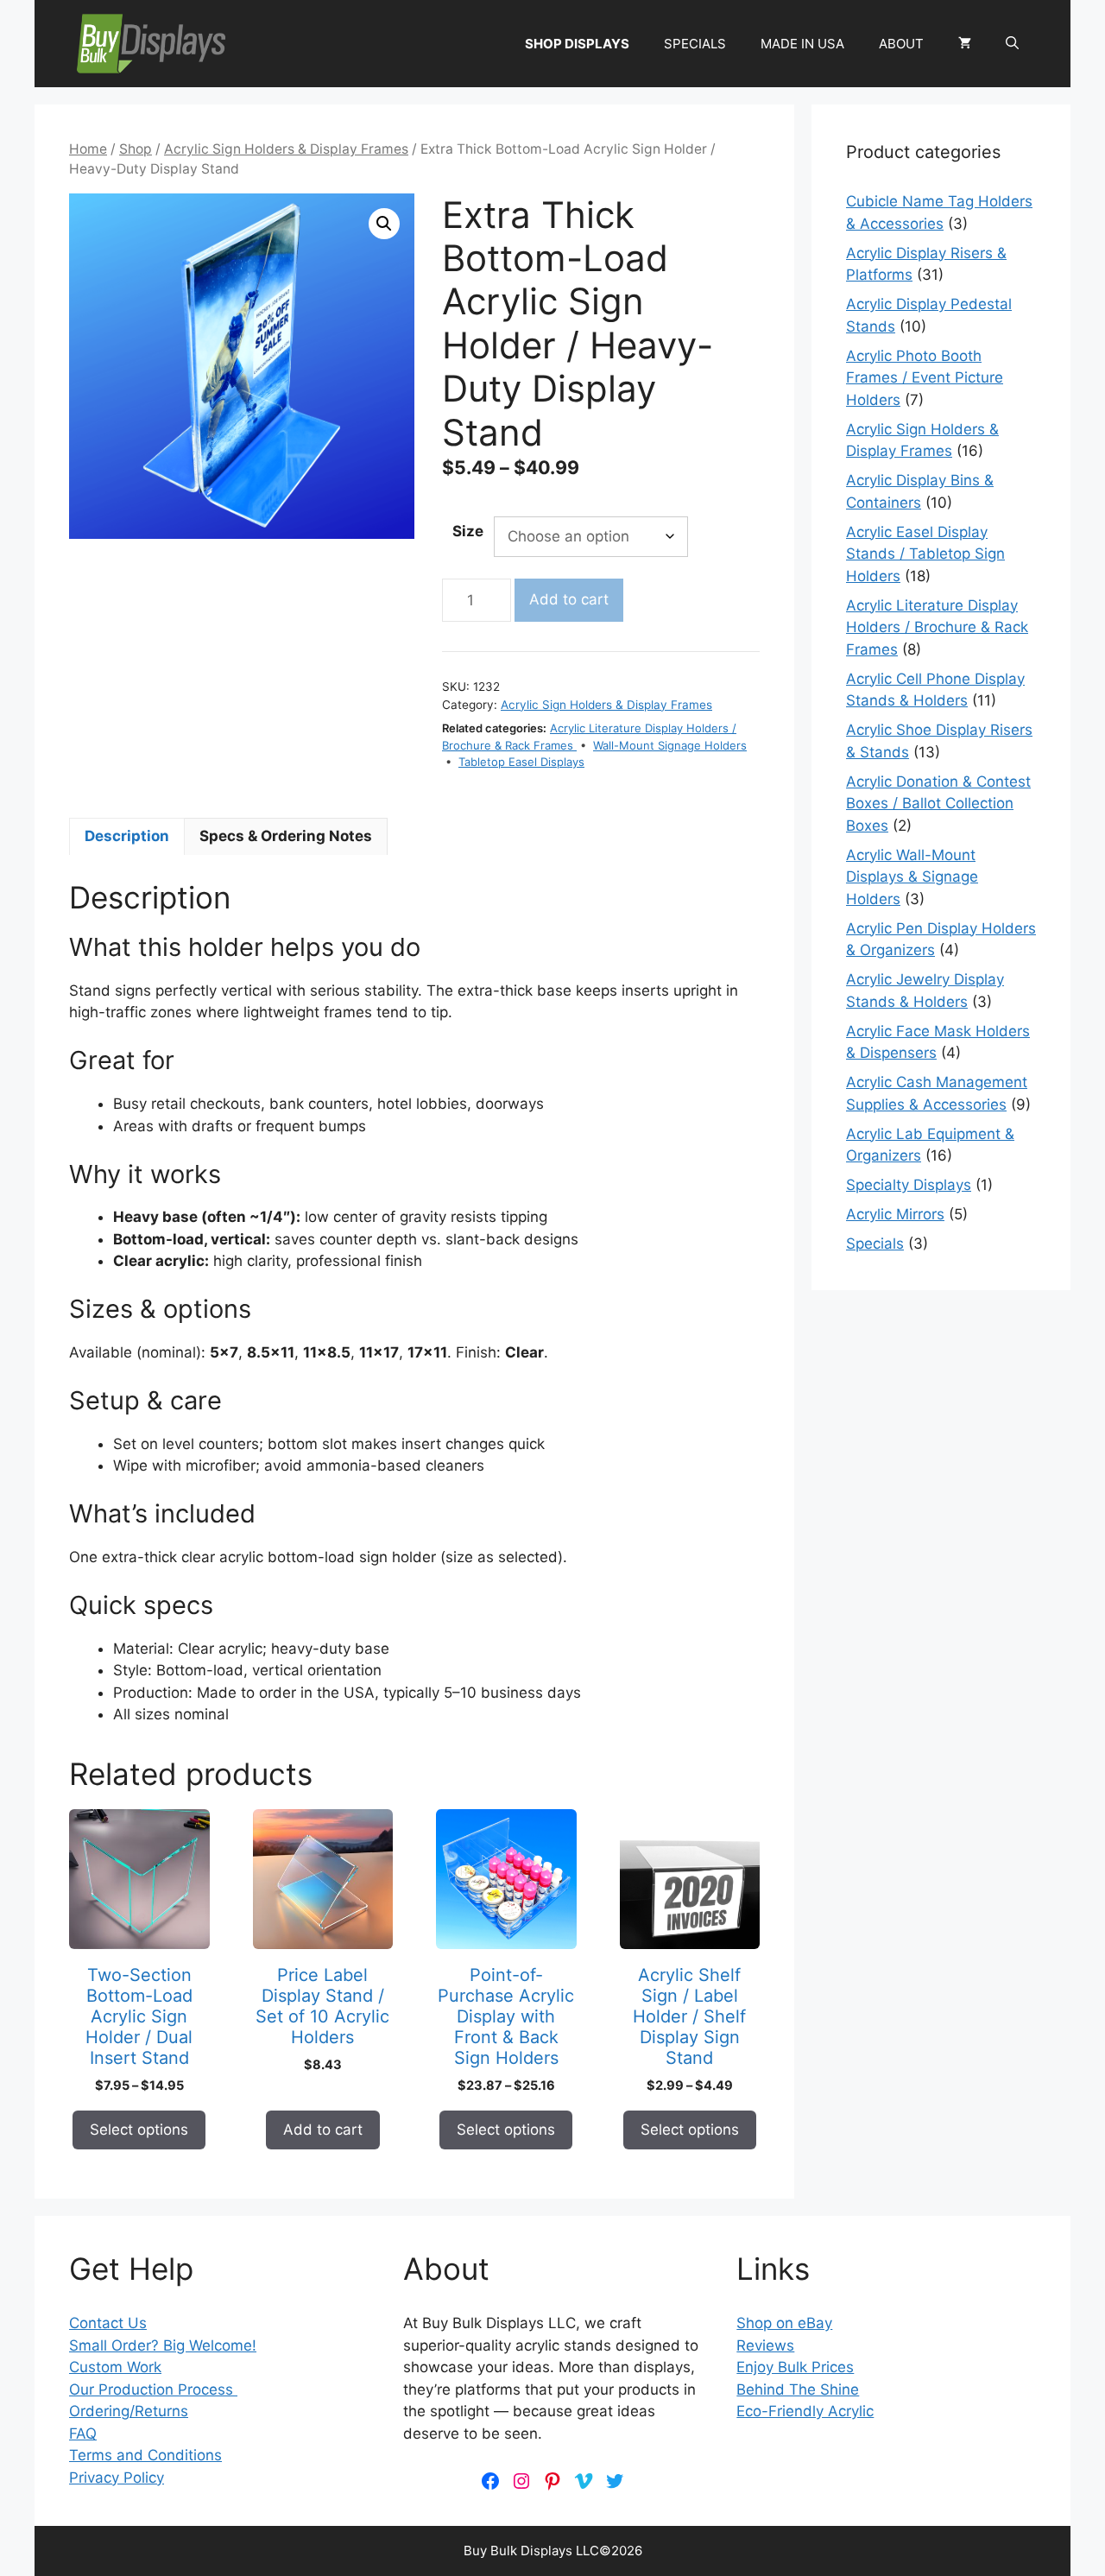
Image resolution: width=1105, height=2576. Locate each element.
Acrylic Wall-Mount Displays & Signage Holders (912, 877)
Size (468, 531)
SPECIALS (695, 44)
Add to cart (569, 599)
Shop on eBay (784, 2323)
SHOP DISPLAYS (577, 44)
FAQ (83, 2434)
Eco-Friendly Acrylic (805, 2411)
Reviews (765, 2345)
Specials (875, 1244)
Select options (139, 2130)
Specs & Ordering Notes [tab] (286, 836)
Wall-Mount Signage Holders (670, 745)
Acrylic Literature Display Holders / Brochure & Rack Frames (937, 627)
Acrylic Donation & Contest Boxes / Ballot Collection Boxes (938, 804)
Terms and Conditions (145, 2455)
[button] (1012, 44)
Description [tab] (127, 836)
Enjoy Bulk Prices (795, 2367)
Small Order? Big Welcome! (163, 2345)
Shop (136, 149)
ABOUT (901, 44)
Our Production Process (153, 2389)
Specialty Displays (909, 1185)
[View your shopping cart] (965, 44)
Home (88, 149)
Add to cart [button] (323, 2130)
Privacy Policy (117, 2478)
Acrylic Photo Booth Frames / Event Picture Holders (925, 378)
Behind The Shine (798, 2389)
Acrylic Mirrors (895, 1214)
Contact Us (108, 2323)
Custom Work (115, 2367)
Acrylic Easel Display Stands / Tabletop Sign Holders (925, 554)
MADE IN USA (802, 44)
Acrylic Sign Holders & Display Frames (286, 149)
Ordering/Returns (129, 2411)
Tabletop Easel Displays (521, 762)
